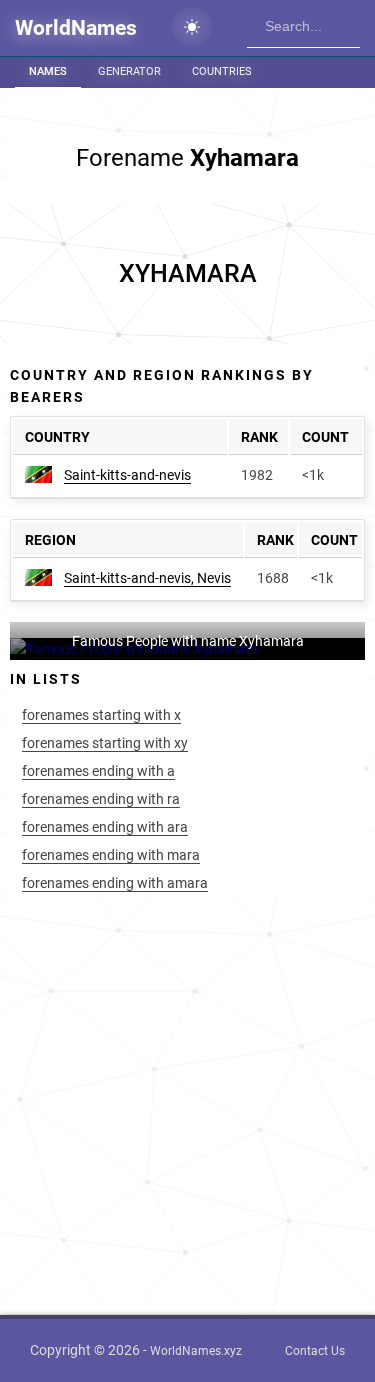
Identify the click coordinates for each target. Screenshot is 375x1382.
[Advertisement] (187, 274)
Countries (222, 71)
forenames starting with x (101, 715)
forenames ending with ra (101, 799)
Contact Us (315, 1351)
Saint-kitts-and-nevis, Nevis (147, 578)
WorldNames (76, 28)
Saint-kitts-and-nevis (127, 475)
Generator (129, 71)
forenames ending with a (98, 771)
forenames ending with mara (111, 855)
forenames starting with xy (105, 743)
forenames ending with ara (105, 827)
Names (48, 71)
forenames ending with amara (115, 883)
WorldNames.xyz (196, 1351)
